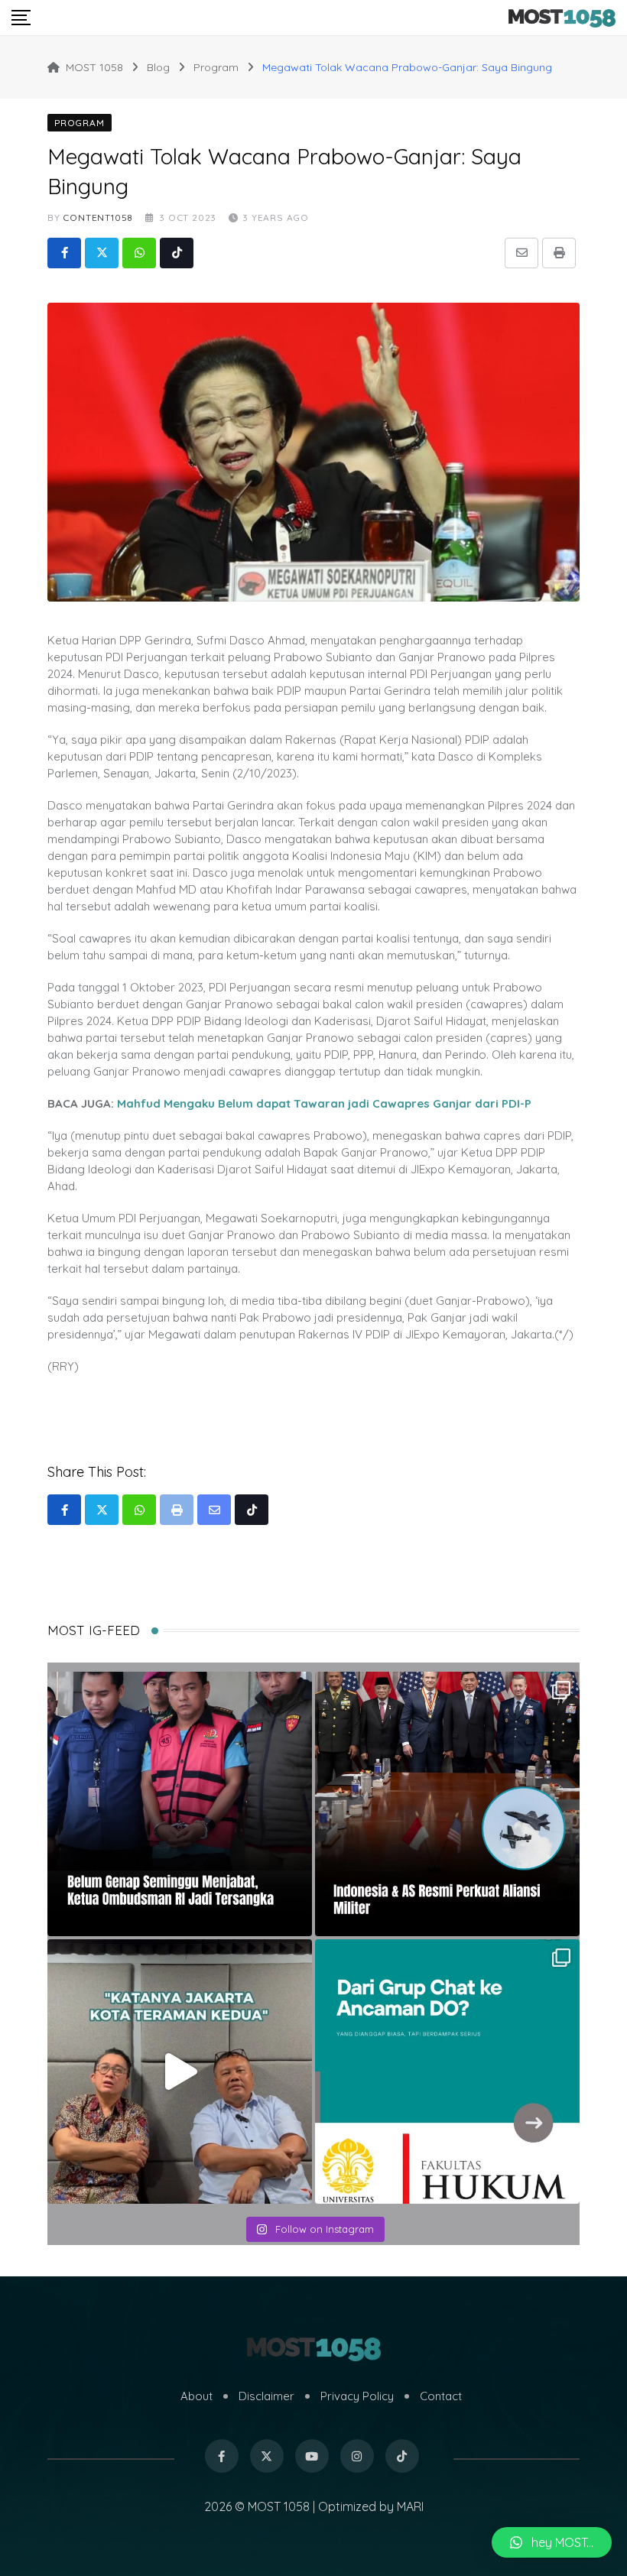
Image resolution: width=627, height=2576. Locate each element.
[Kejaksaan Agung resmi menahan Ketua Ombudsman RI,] (180, 1804)
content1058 (98, 217)
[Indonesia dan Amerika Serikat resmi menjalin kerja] (447, 1804)
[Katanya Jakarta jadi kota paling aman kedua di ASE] (180, 2072)
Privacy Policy (357, 2396)
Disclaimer (266, 2396)
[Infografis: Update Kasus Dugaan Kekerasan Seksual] (447, 2072)
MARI (410, 2506)
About (197, 2396)
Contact (441, 2396)
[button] (552, 2542)
